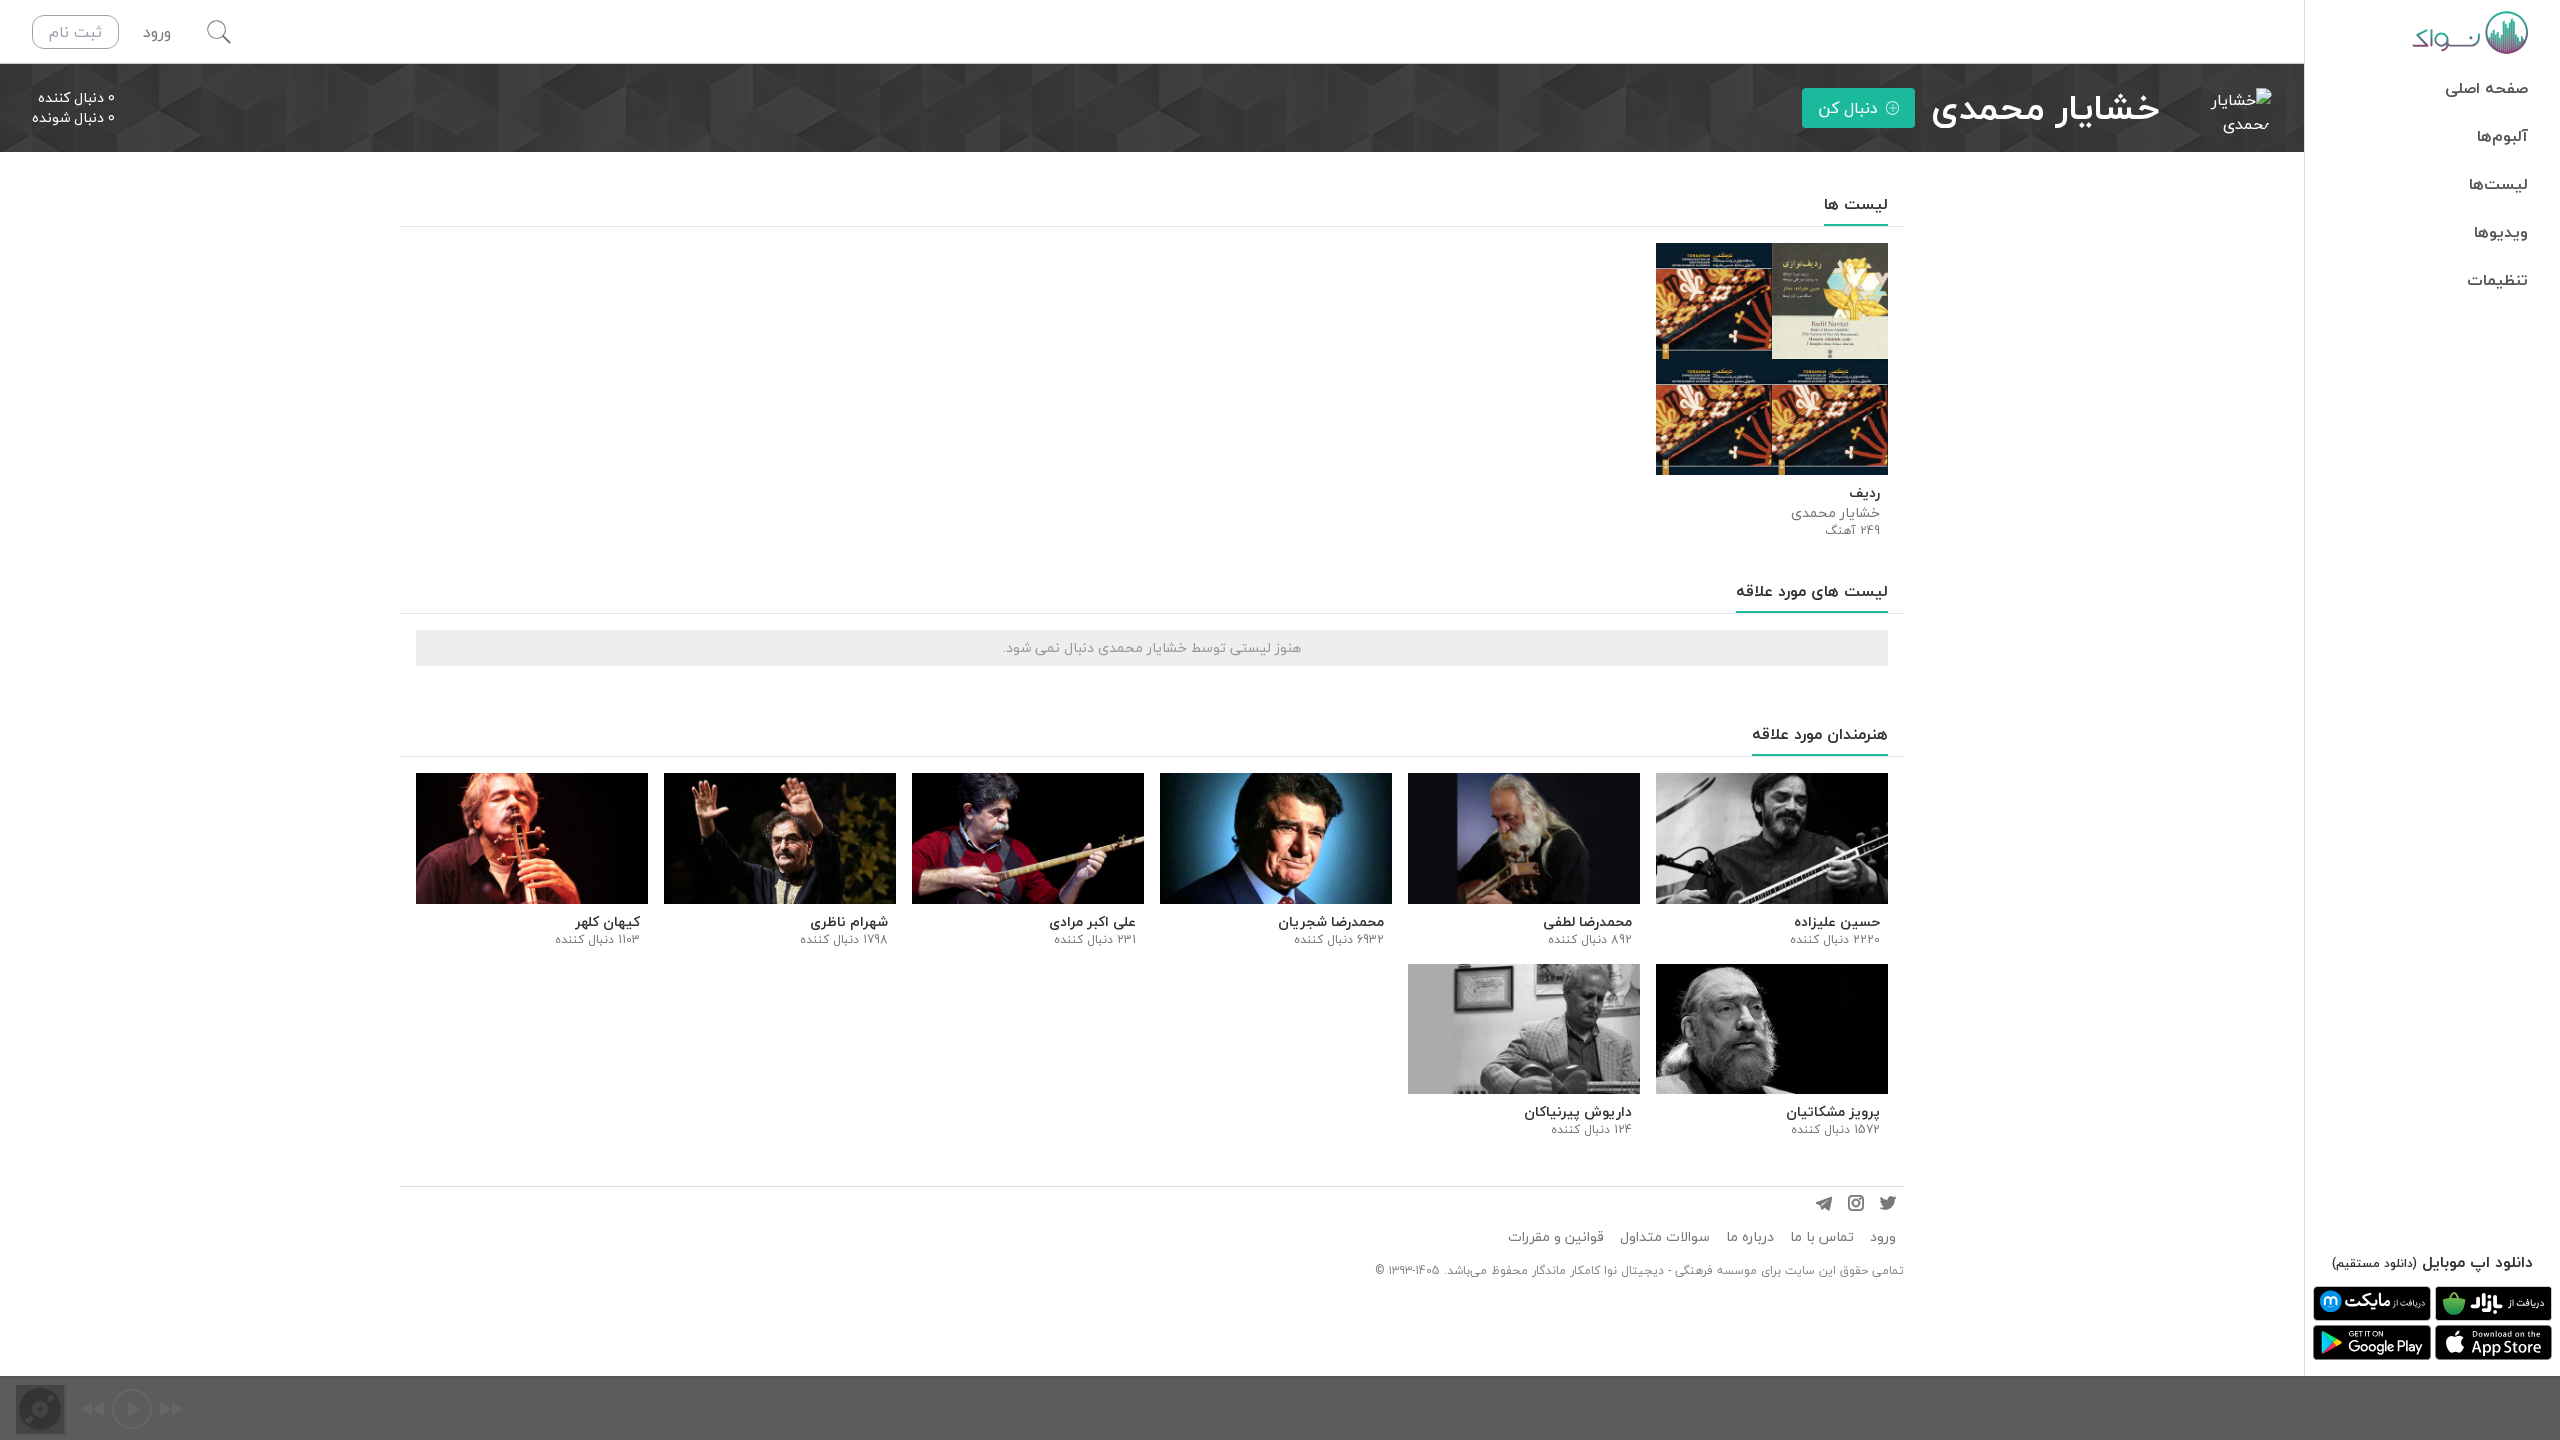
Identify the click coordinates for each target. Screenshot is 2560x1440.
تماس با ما (1822, 1237)
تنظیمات (2497, 280)
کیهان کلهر (607, 922)
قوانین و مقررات (1556, 1237)
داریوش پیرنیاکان (1578, 1112)
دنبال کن (1848, 108)
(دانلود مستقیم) (2374, 1263)
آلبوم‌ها (2502, 136)
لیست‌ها (2498, 184)
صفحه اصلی (2486, 88)
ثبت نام (75, 32)
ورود (1883, 1237)
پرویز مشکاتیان (1833, 1112)
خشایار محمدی (1835, 513)
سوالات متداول (1665, 1237)
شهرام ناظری (849, 922)
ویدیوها (2501, 232)
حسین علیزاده (1837, 922)
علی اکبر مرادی (1092, 922)
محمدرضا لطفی (1587, 922)
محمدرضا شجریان (1331, 922)
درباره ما (1750, 1237)
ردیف (1864, 493)
